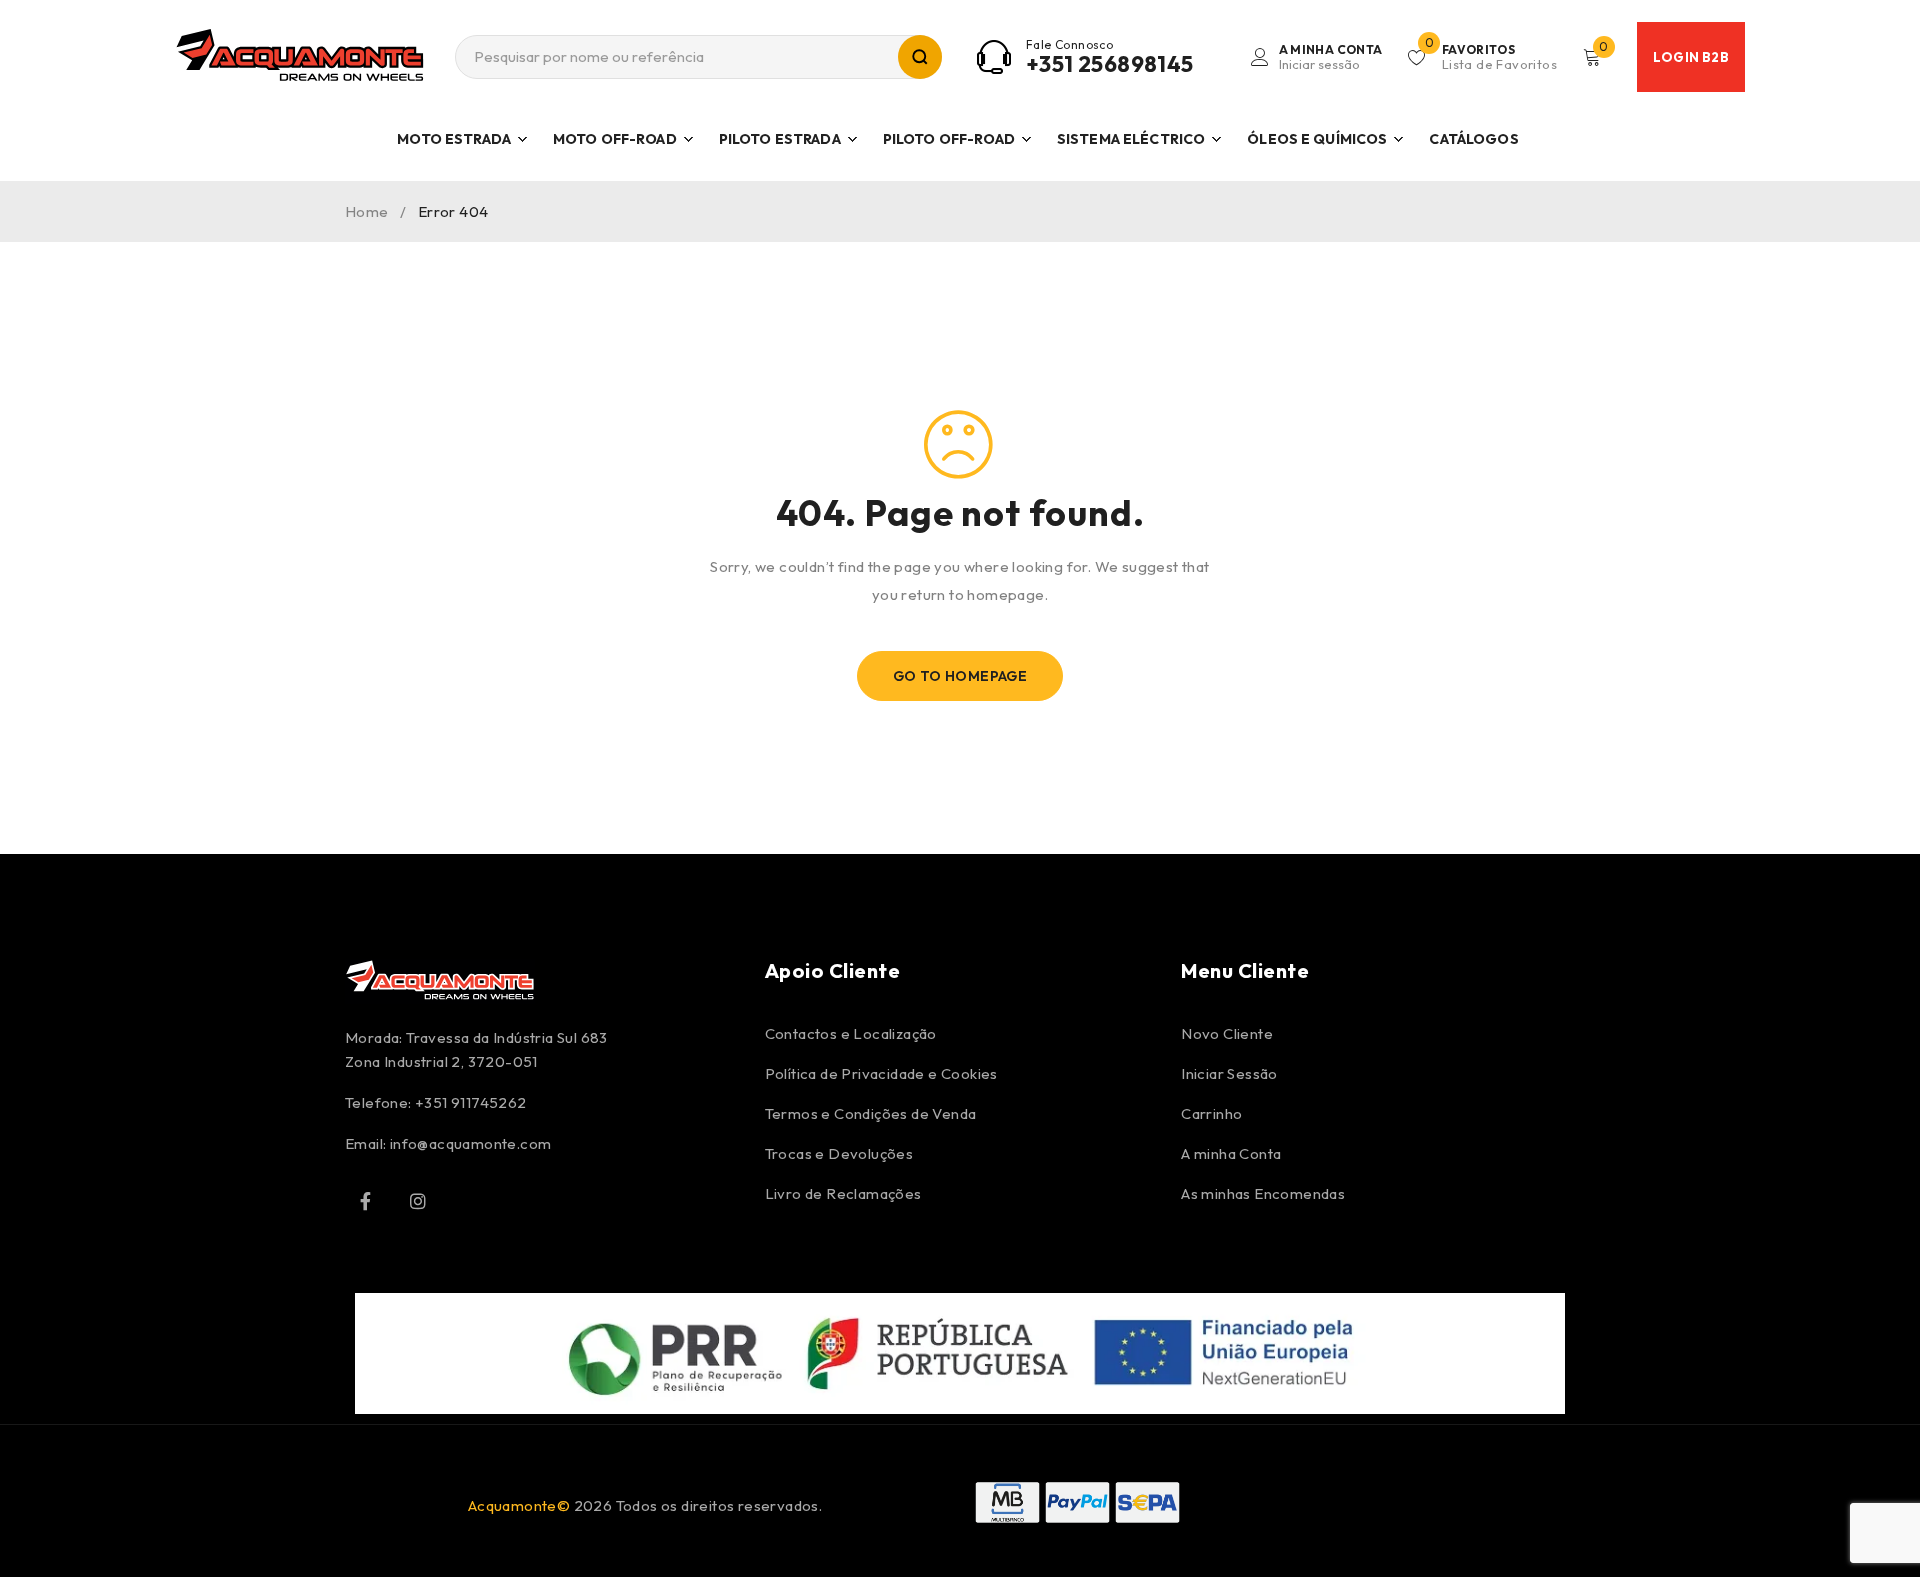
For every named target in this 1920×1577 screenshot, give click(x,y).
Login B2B (1691, 57)
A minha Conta (1231, 1153)
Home (367, 211)
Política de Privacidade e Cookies (881, 1073)
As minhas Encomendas (1263, 1193)
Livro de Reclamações (843, 1193)
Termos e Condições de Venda (871, 1113)
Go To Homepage (960, 676)
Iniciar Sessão (1229, 1073)
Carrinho (1211, 1113)
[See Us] (418, 1201)
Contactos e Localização (851, 1033)
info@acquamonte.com (471, 1143)
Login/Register (1331, 57)
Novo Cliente (1227, 1033)
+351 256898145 (1110, 64)
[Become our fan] (365, 1201)
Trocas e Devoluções (839, 1153)
